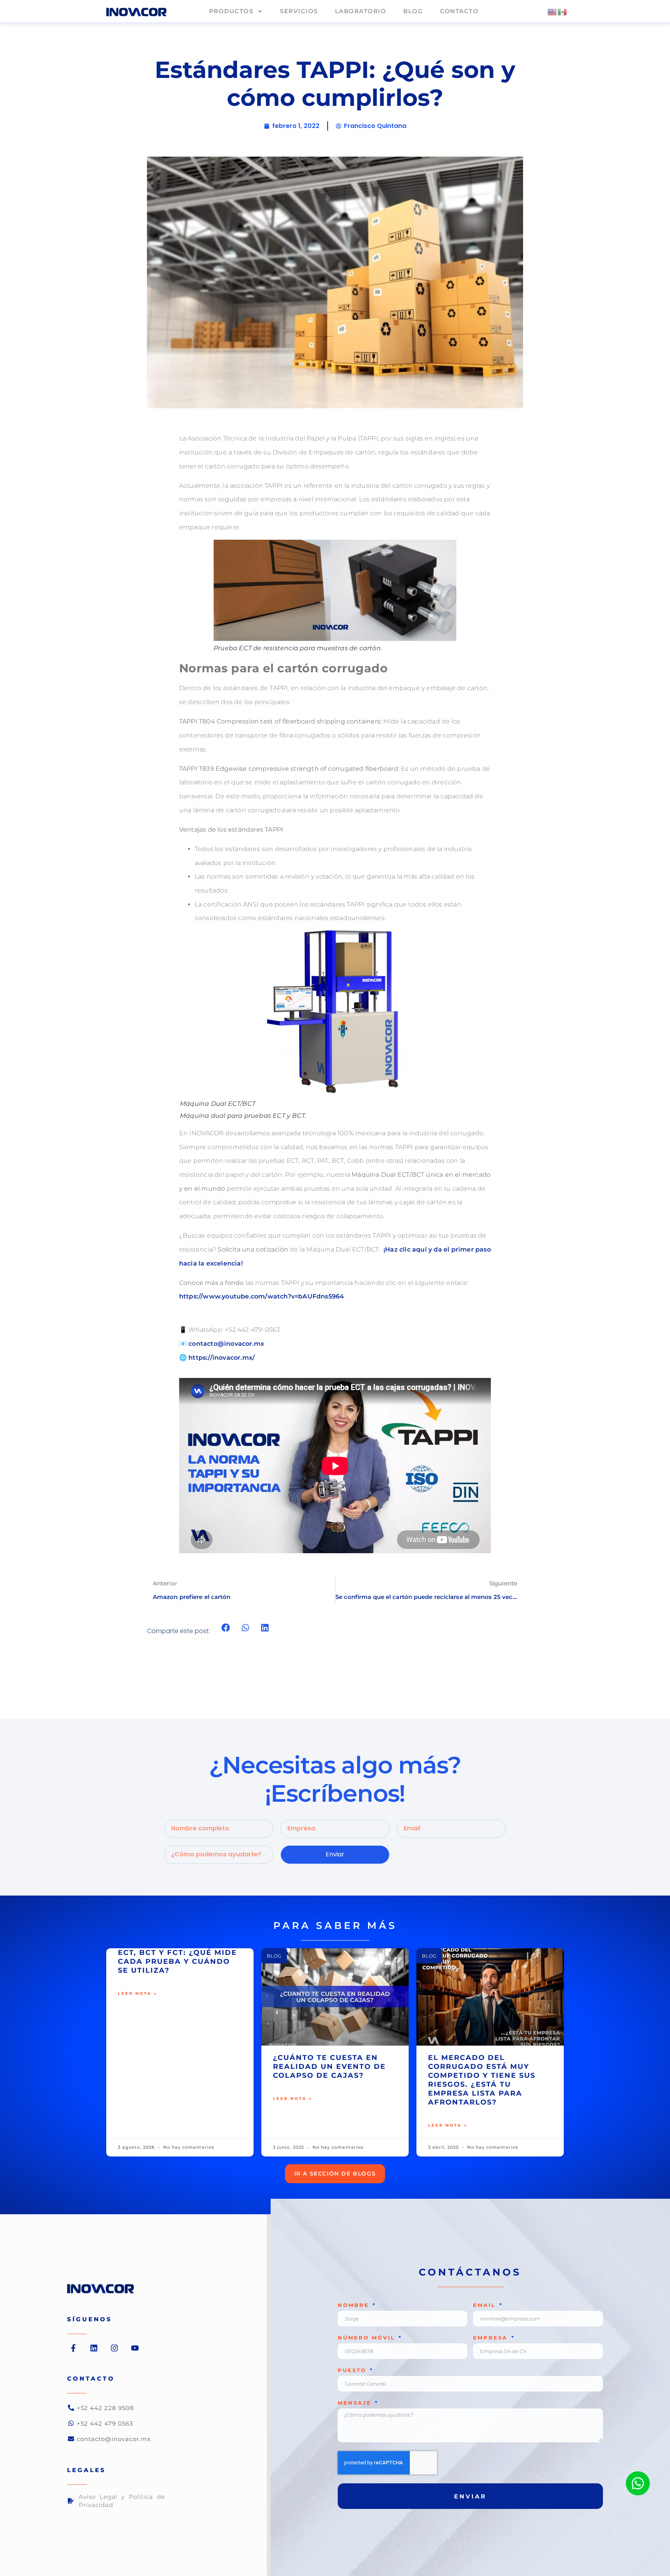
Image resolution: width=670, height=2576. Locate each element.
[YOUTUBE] (135, 2348)
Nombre (355, 2305)
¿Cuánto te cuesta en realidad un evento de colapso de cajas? (329, 2067)
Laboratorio (361, 11)
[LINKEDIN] (94, 2348)
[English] (553, 11)
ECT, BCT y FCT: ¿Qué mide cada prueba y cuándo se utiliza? (177, 1961)
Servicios (299, 11)
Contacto (459, 11)
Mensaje (356, 2403)
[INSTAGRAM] (114, 2348)
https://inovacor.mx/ (222, 1358)
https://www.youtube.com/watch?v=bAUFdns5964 (262, 1296)
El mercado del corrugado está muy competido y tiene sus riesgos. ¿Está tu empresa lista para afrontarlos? (482, 2080)
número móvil (368, 2338)
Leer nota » (138, 1993)
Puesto (353, 2371)
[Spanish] (563, 11)
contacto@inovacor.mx (226, 1344)
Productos (231, 11)
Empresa (492, 2338)
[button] (226, 1627)
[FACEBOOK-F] (73, 2348)
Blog (413, 11)
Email (486, 2305)
